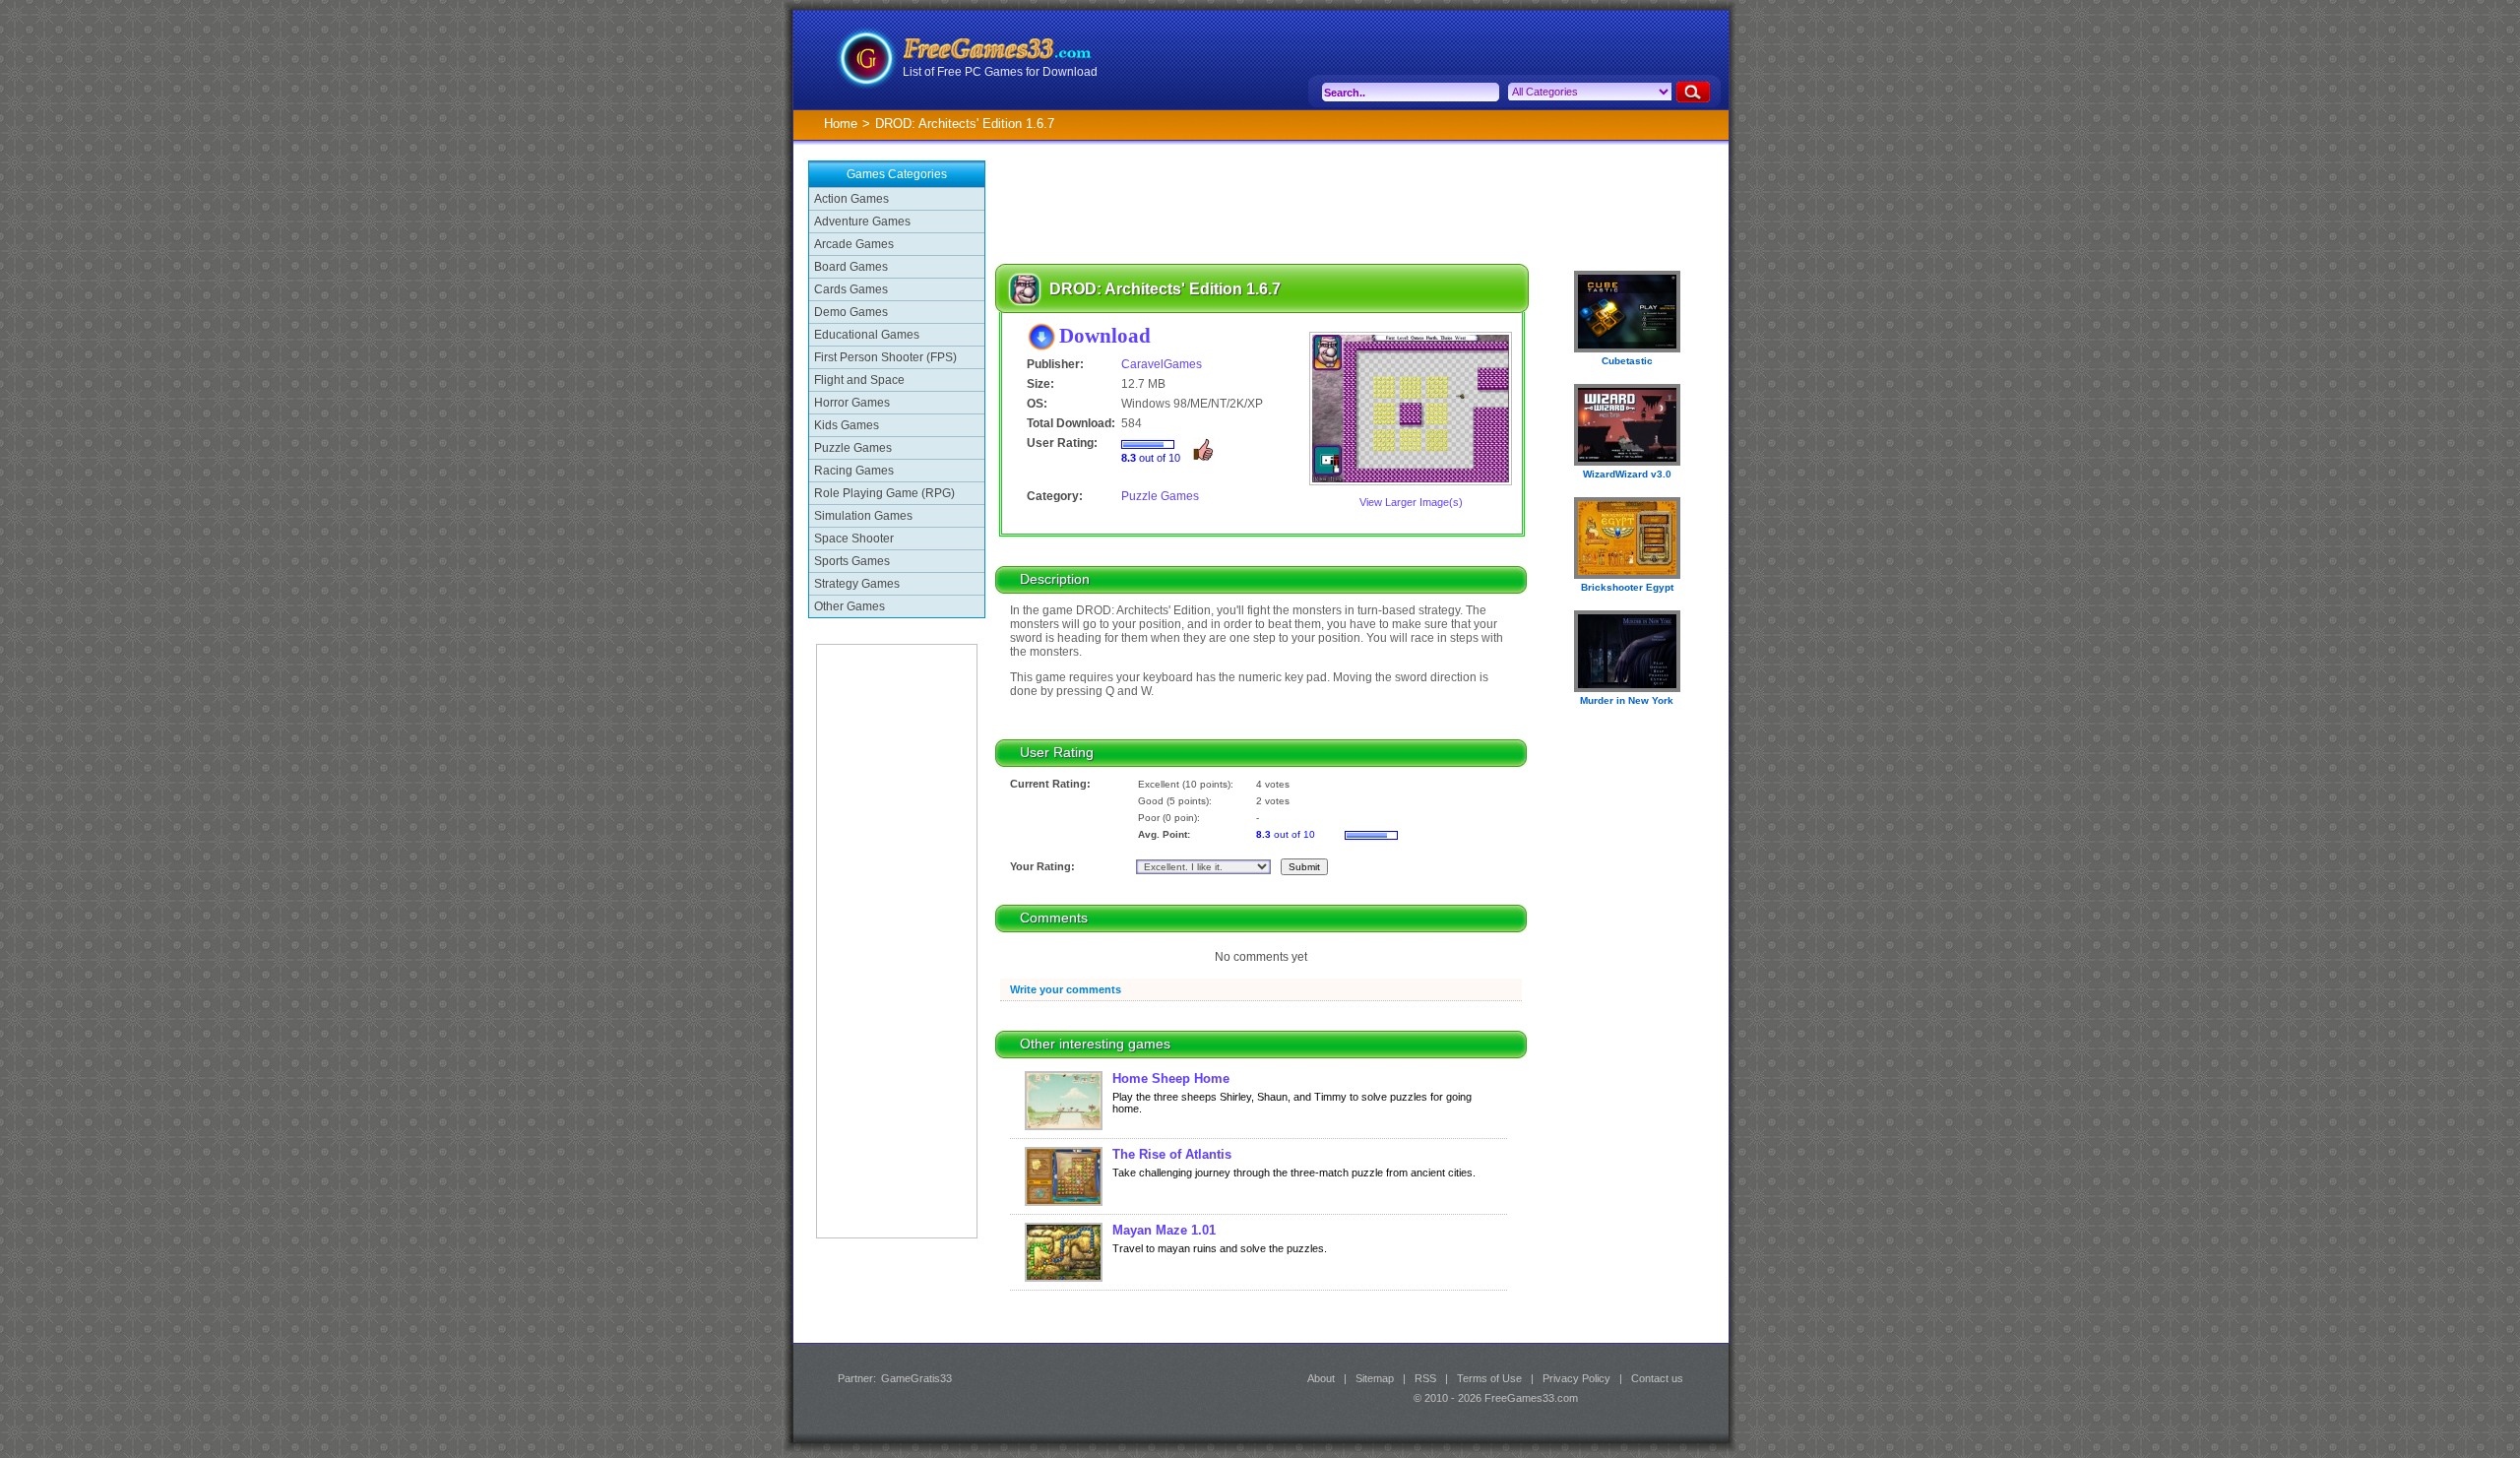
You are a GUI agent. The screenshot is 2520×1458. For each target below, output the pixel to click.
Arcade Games (854, 244)
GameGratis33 (916, 1378)
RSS (1425, 1378)
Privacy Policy (1576, 1378)
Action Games (851, 199)
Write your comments (1066, 989)
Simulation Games (863, 516)
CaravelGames (1162, 364)
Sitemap (1375, 1378)
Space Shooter (854, 539)
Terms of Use (1489, 1378)
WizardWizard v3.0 (1627, 474)
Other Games (850, 606)
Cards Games (851, 289)
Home (841, 124)
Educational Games (867, 335)
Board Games (851, 267)
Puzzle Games (853, 448)
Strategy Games (857, 584)
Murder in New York (1627, 700)
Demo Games (851, 312)
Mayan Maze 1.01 (1164, 1230)
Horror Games (852, 403)
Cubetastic (1627, 361)
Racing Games (854, 471)
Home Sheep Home (1171, 1078)
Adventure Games (862, 222)
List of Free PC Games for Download (1000, 72)
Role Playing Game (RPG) (884, 493)
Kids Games (847, 425)
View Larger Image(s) (1411, 502)
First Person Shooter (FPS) (885, 357)
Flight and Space (859, 380)
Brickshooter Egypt (1627, 587)
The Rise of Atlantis (1172, 1154)
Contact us (1657, 1378)
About (1321, 1378)
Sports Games (852, 561)
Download (1105, 335)
